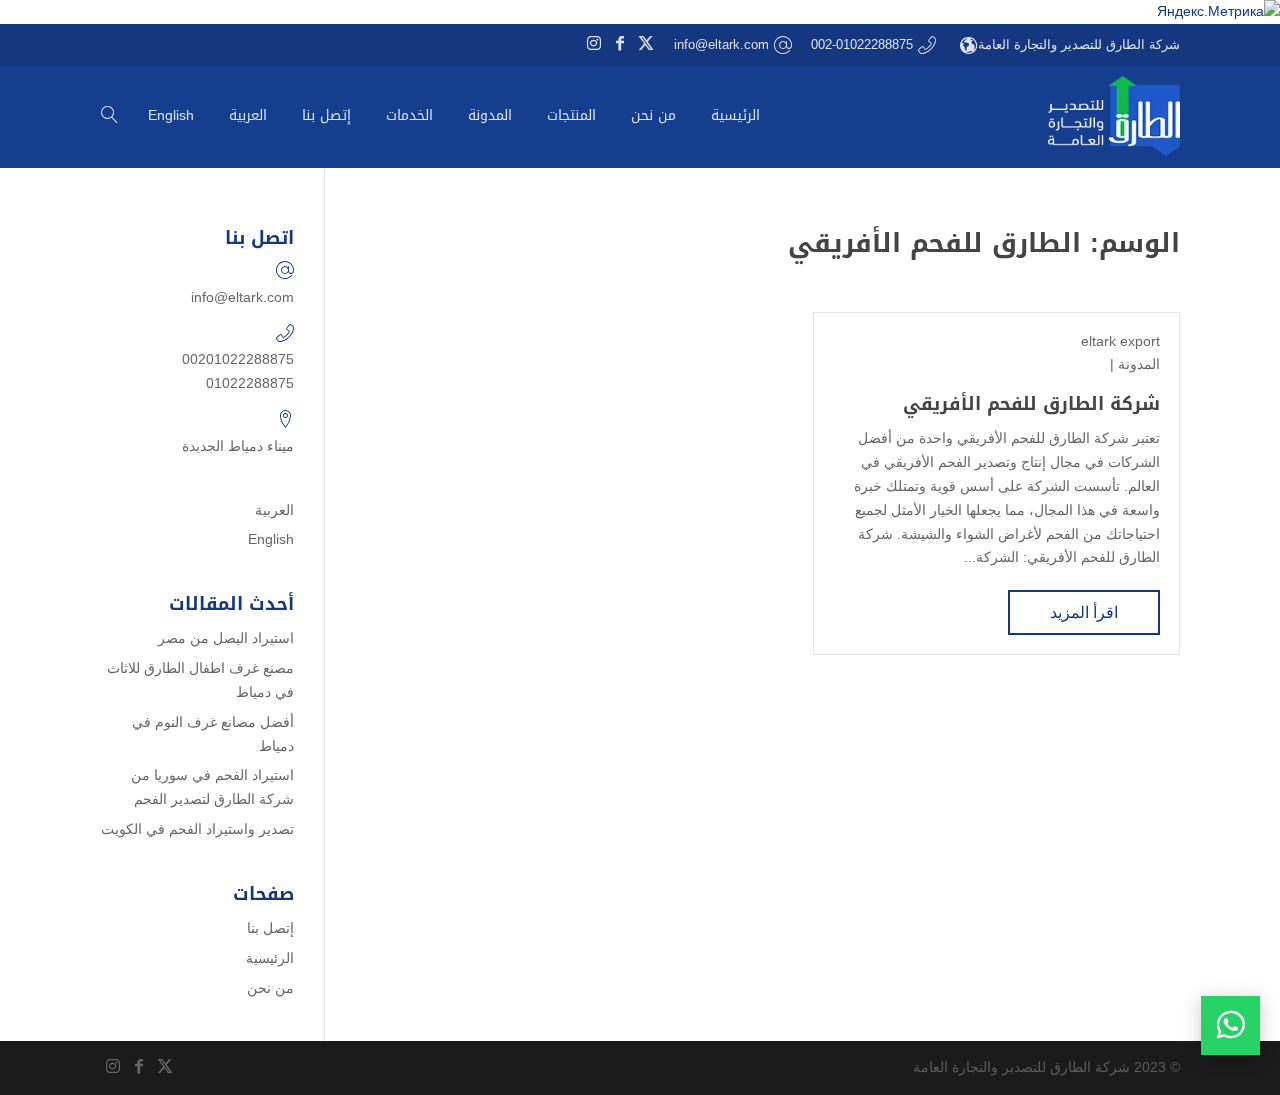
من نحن (270, 988)
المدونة (1139, 364)
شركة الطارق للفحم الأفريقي (1031, 404)
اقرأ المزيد (1084, 612)
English (271, 539)
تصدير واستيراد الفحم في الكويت (197, 829)
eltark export (1120, 341)
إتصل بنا (270, 928)
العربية (274, 510)
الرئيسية (270, 958)
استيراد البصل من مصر (226, 638)
